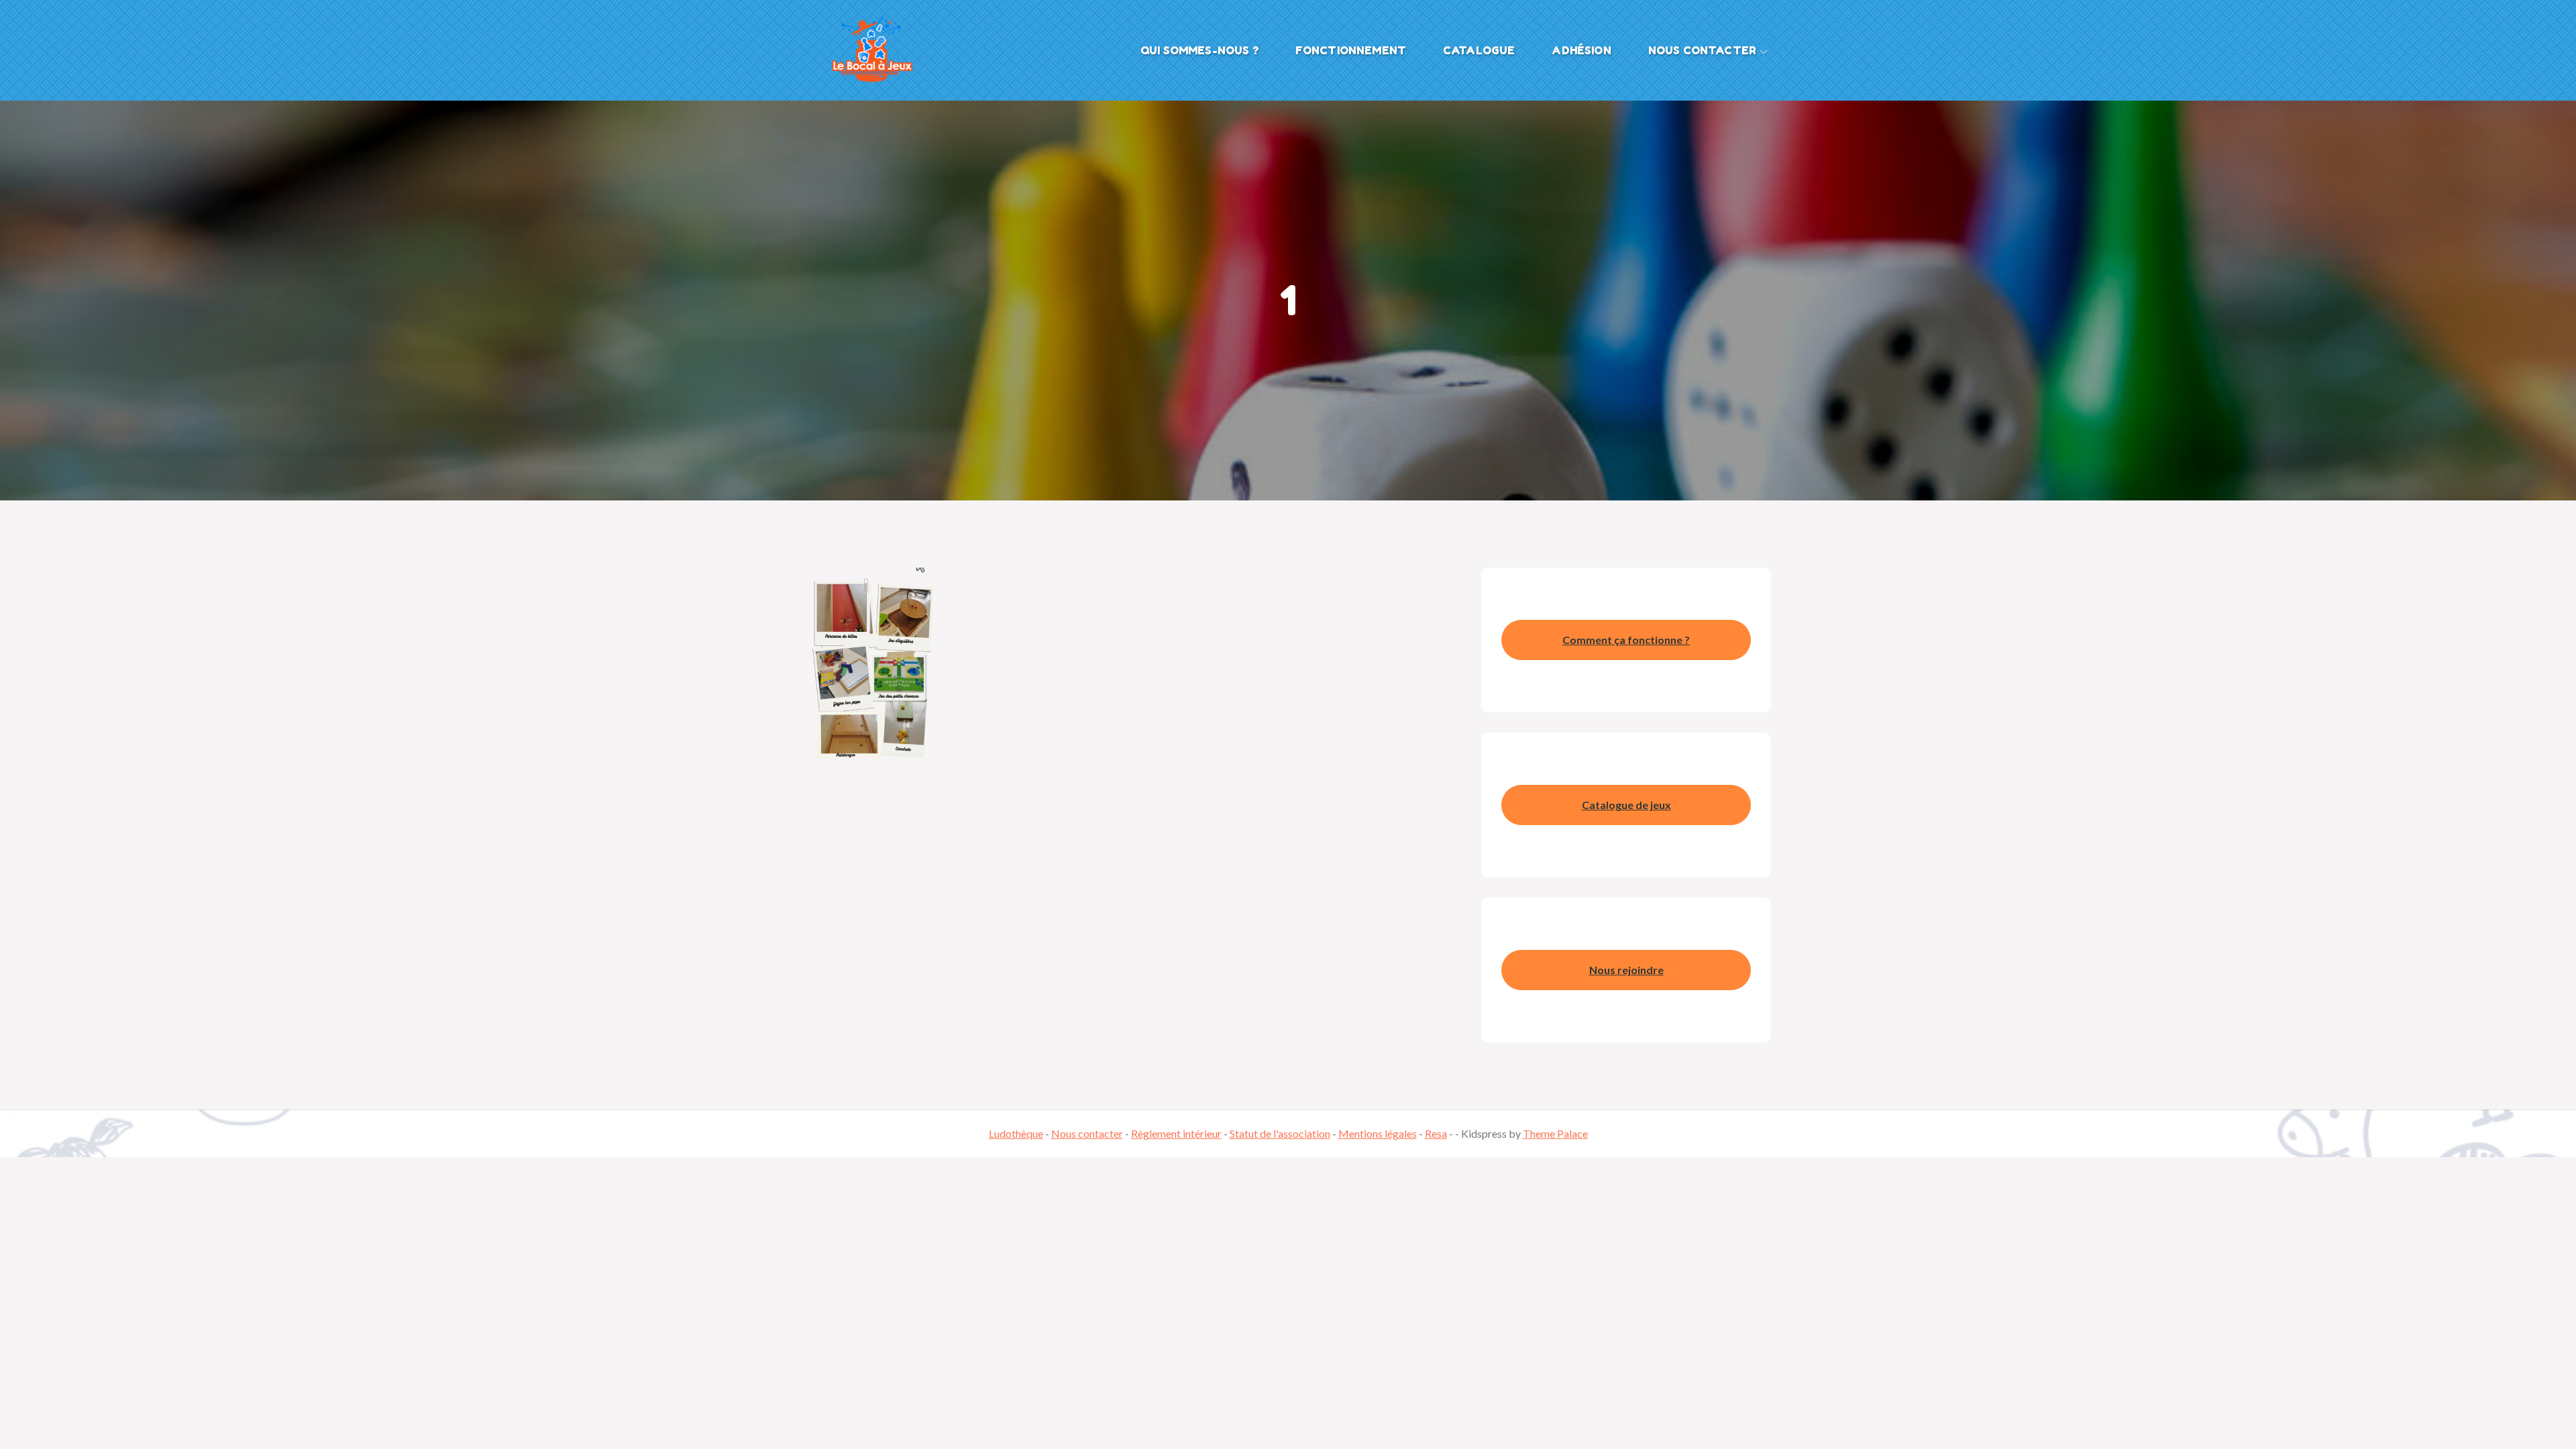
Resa (1436, 1133)
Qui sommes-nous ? (1199, 50)
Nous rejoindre (1626, 970)
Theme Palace (1555, 1133)
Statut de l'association (1280, 1133)
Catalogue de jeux (1626, 805)
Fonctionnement (1351, 50)
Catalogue (1479, 50)
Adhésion (1581, 50)
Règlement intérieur (1176, 1133)
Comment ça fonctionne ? (1626, 640)
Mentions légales (1378, 1133)
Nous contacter (1702, 50)
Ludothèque (1016, 1133)
